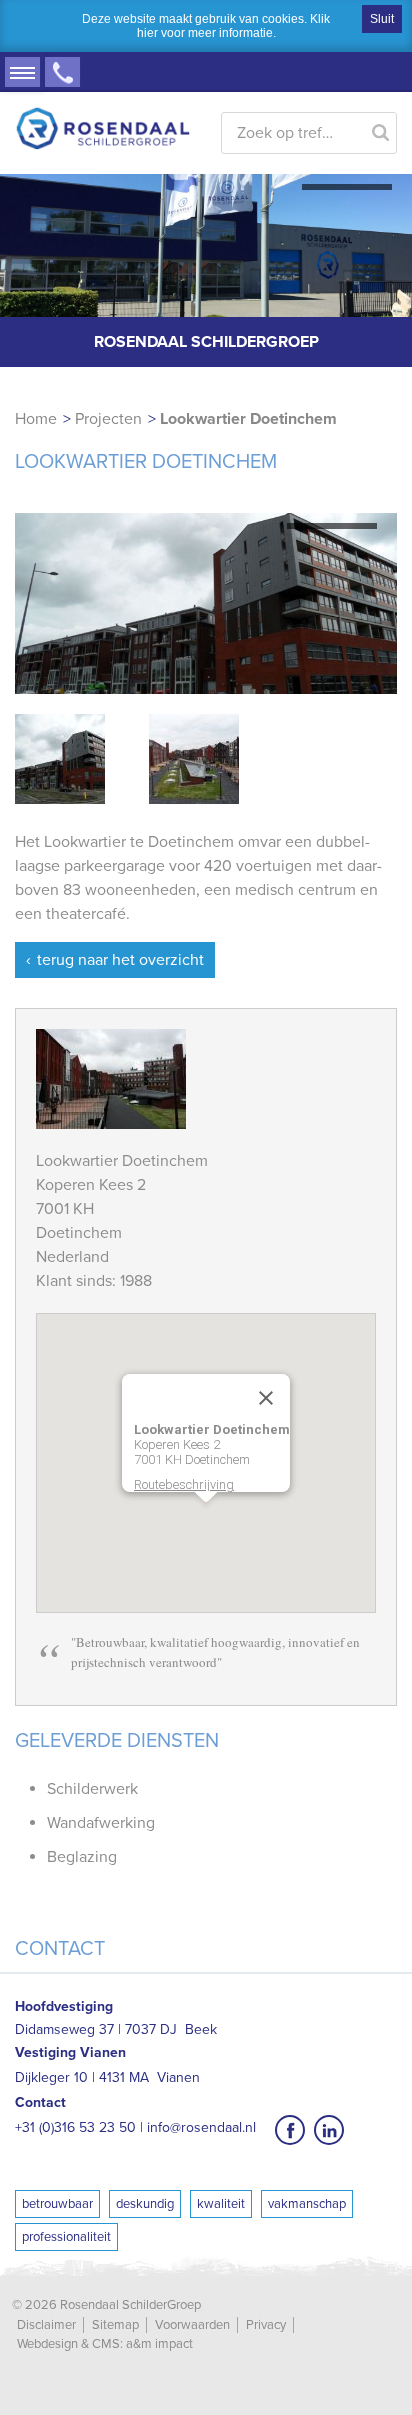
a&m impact (159, 2344)
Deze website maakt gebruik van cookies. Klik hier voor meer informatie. (206, 26)
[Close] (266, 1398)
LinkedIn (329, 2130)
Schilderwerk (92, 1789)
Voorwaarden (192, 2325)
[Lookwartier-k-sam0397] (206, 603)
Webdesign (47, 2344)
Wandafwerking (101, 1823)
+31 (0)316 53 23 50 (62, 72)
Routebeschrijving (184, 1484)
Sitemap (115, 2325)
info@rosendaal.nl (201, 2127)
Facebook (290, 2130)
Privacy (266, 2325)
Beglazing (82, 1857)
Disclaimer (46, 2325)
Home (36, 419)
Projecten (108, 419)
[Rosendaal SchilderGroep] (103, 102)
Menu (22, 72)
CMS (106, 2344)
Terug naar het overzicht (120, 960)
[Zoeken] (381, 128)
